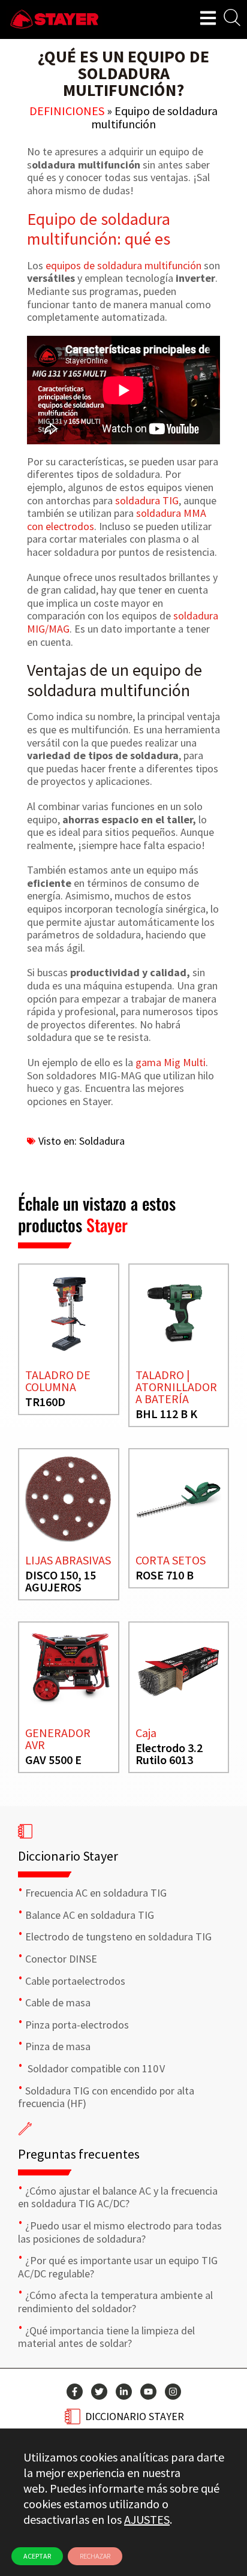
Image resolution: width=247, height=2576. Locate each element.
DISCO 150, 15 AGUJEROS (61, 1581)
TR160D (45, 1402)
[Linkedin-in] (124, 2392)
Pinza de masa (58, 2046)
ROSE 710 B (165, 1575)
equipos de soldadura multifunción (123, 265)
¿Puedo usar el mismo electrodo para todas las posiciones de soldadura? (120, 2232)
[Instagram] (173, 2392)
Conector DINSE (61, 1959)
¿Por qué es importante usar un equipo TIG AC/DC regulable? (118, 2267)
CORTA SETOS (171, 1560)
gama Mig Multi (171, 1062)
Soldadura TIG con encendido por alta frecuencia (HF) (106, 2097)
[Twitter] (99, 2392)
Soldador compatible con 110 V (95, 2068)
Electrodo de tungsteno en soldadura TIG (118, 1936)
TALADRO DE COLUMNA (58, 1381)
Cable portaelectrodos (75, 1981)
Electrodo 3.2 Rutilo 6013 (169, 1754)
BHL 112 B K (166, 1414)
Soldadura (102, 1141)
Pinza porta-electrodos (77, 2025)
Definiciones (67, 111)
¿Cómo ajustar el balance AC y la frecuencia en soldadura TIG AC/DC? (118, 2197)
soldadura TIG (147, 500)
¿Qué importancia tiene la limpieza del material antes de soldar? (106, 2337)
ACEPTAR (37, 2556)
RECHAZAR (95, 2556)
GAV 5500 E (53, 1760)
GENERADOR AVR (58, 1739)
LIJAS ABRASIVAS (68, 1560)
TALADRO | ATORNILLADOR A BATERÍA (176, 1387)
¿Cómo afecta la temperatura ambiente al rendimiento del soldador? (115, 2302)
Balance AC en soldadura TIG (90, 1915)
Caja (146, 1733)
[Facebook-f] (75, 2392)
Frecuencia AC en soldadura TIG (96, 1893)
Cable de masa (58, 2002)
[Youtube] (148, 2392)
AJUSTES (147, 2519)
